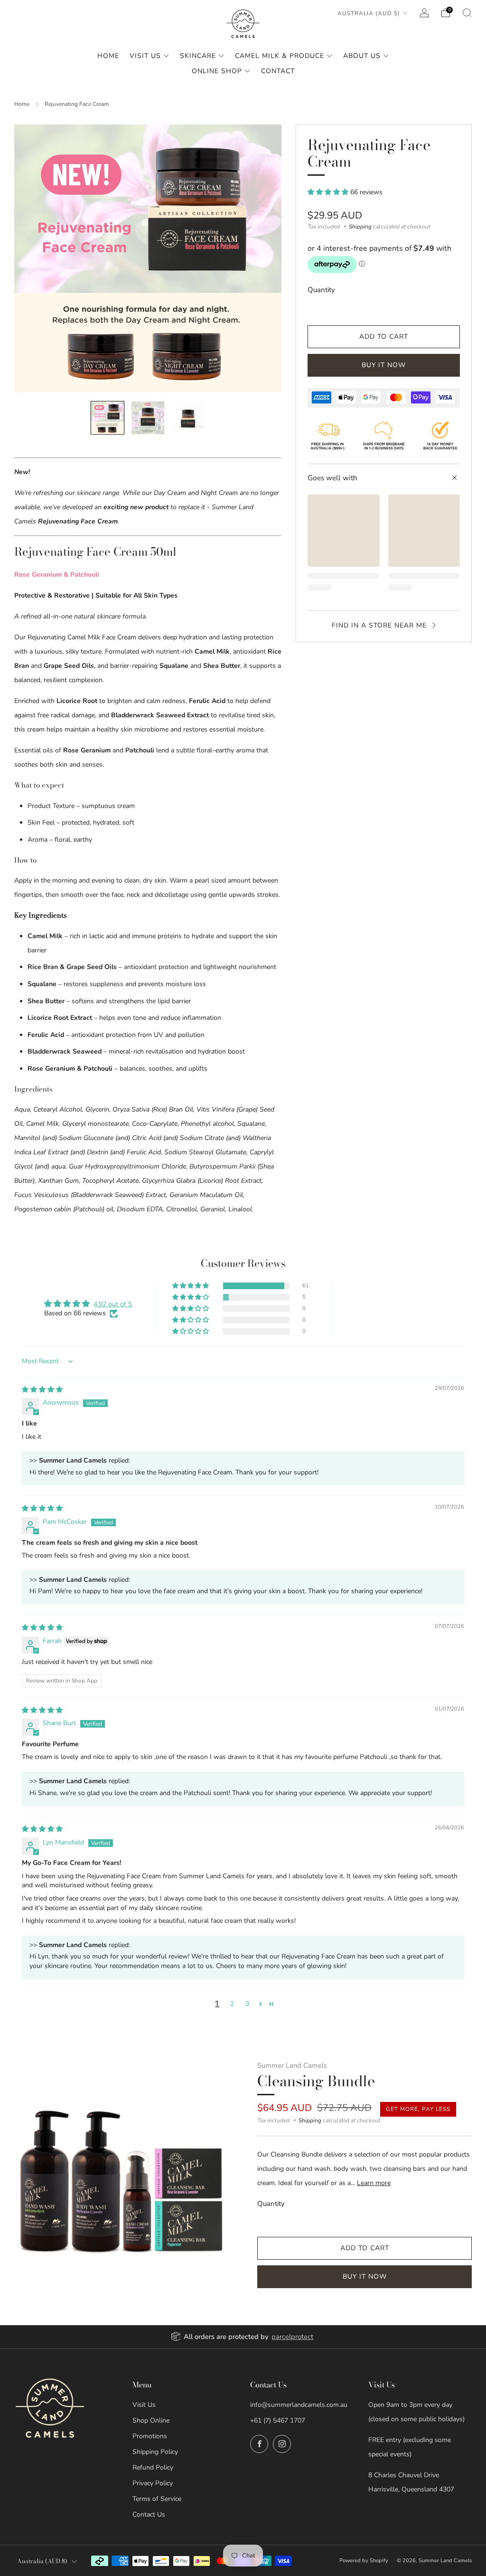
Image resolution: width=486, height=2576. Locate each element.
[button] (329, 192)
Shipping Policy (155, 2452)
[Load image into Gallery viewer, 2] (148, 418)
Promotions (150, 2436)
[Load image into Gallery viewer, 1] (107, 418)
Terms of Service (157, 2499)
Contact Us (149, 2514)
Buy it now (384, 365)
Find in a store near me (379, 625)
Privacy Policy (153, 2483)
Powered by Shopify (364, 2561)
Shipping (360, 227)
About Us (362, 56)
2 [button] (232, 2004)
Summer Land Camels (292, 2065)
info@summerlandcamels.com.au (299, 2405)
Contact (278, 71)
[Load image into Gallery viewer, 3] (188, 418)
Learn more (374, 2183)
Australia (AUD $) (369, 13)
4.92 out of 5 (113, 1304)
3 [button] (247, 2004)
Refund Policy (153, 2467)
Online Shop (217, 71)
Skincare (198, 56)
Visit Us (145, 56)
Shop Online (151, 2420)
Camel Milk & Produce (280, 56)
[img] (42, 1390)
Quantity (321, 290)
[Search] (467, 13)
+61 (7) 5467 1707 (278, 2420)
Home (108, 56)
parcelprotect (292, 2337)
